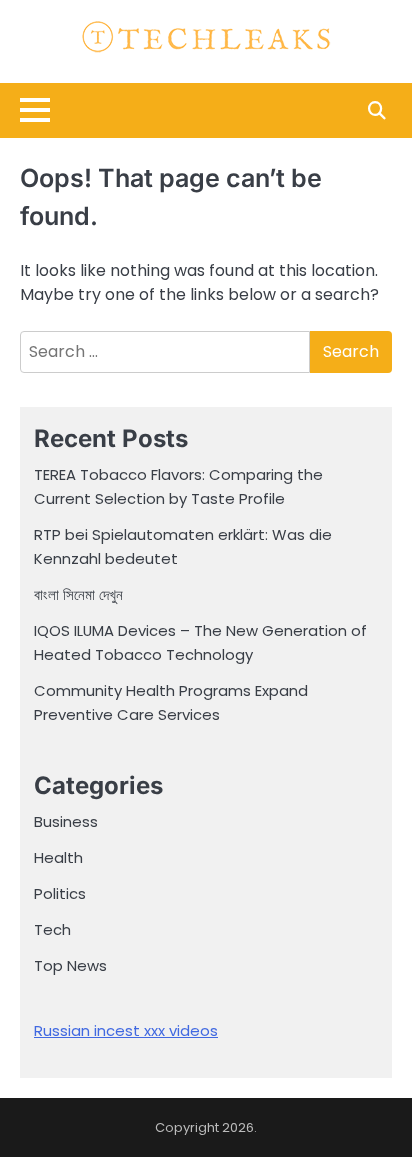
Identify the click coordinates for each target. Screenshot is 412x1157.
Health (58, 857)
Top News (70, 965)
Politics (60, 893)
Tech (52, 929)
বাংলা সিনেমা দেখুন (78, 594)
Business (66, 821)
